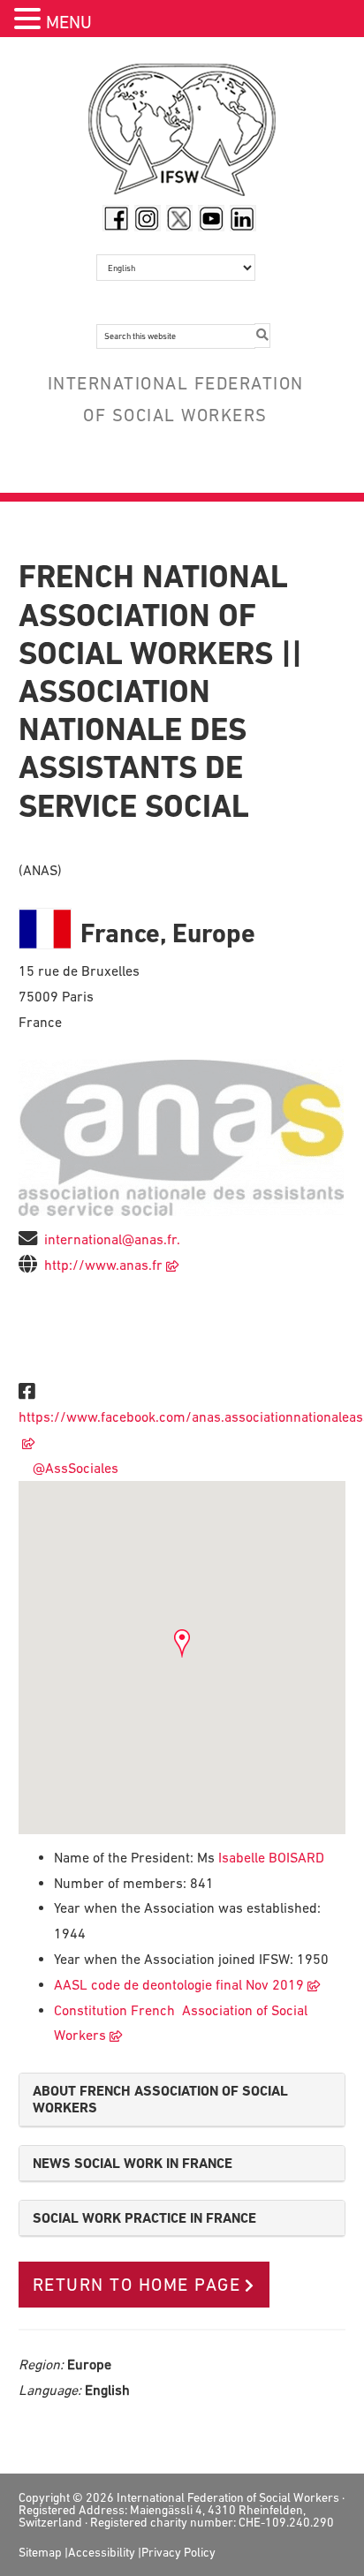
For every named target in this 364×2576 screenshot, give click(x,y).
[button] (30, 21)
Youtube (211, 218)
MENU (69, 22)
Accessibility (102, 2552)
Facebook (116, 218)
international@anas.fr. (112, 1239)
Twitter (179, 218)
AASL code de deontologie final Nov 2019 (179, 1984)
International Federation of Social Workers (182, 134)
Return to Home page (137, 2285)
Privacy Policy (178, 2552)
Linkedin (243, 218)
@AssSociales (72, 1468)
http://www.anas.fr (103, 1265)
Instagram (148, 218)
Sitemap (40, 2552)
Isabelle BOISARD (269, 1857)
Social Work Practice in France (144, 2218)
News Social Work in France (133, 2163)
